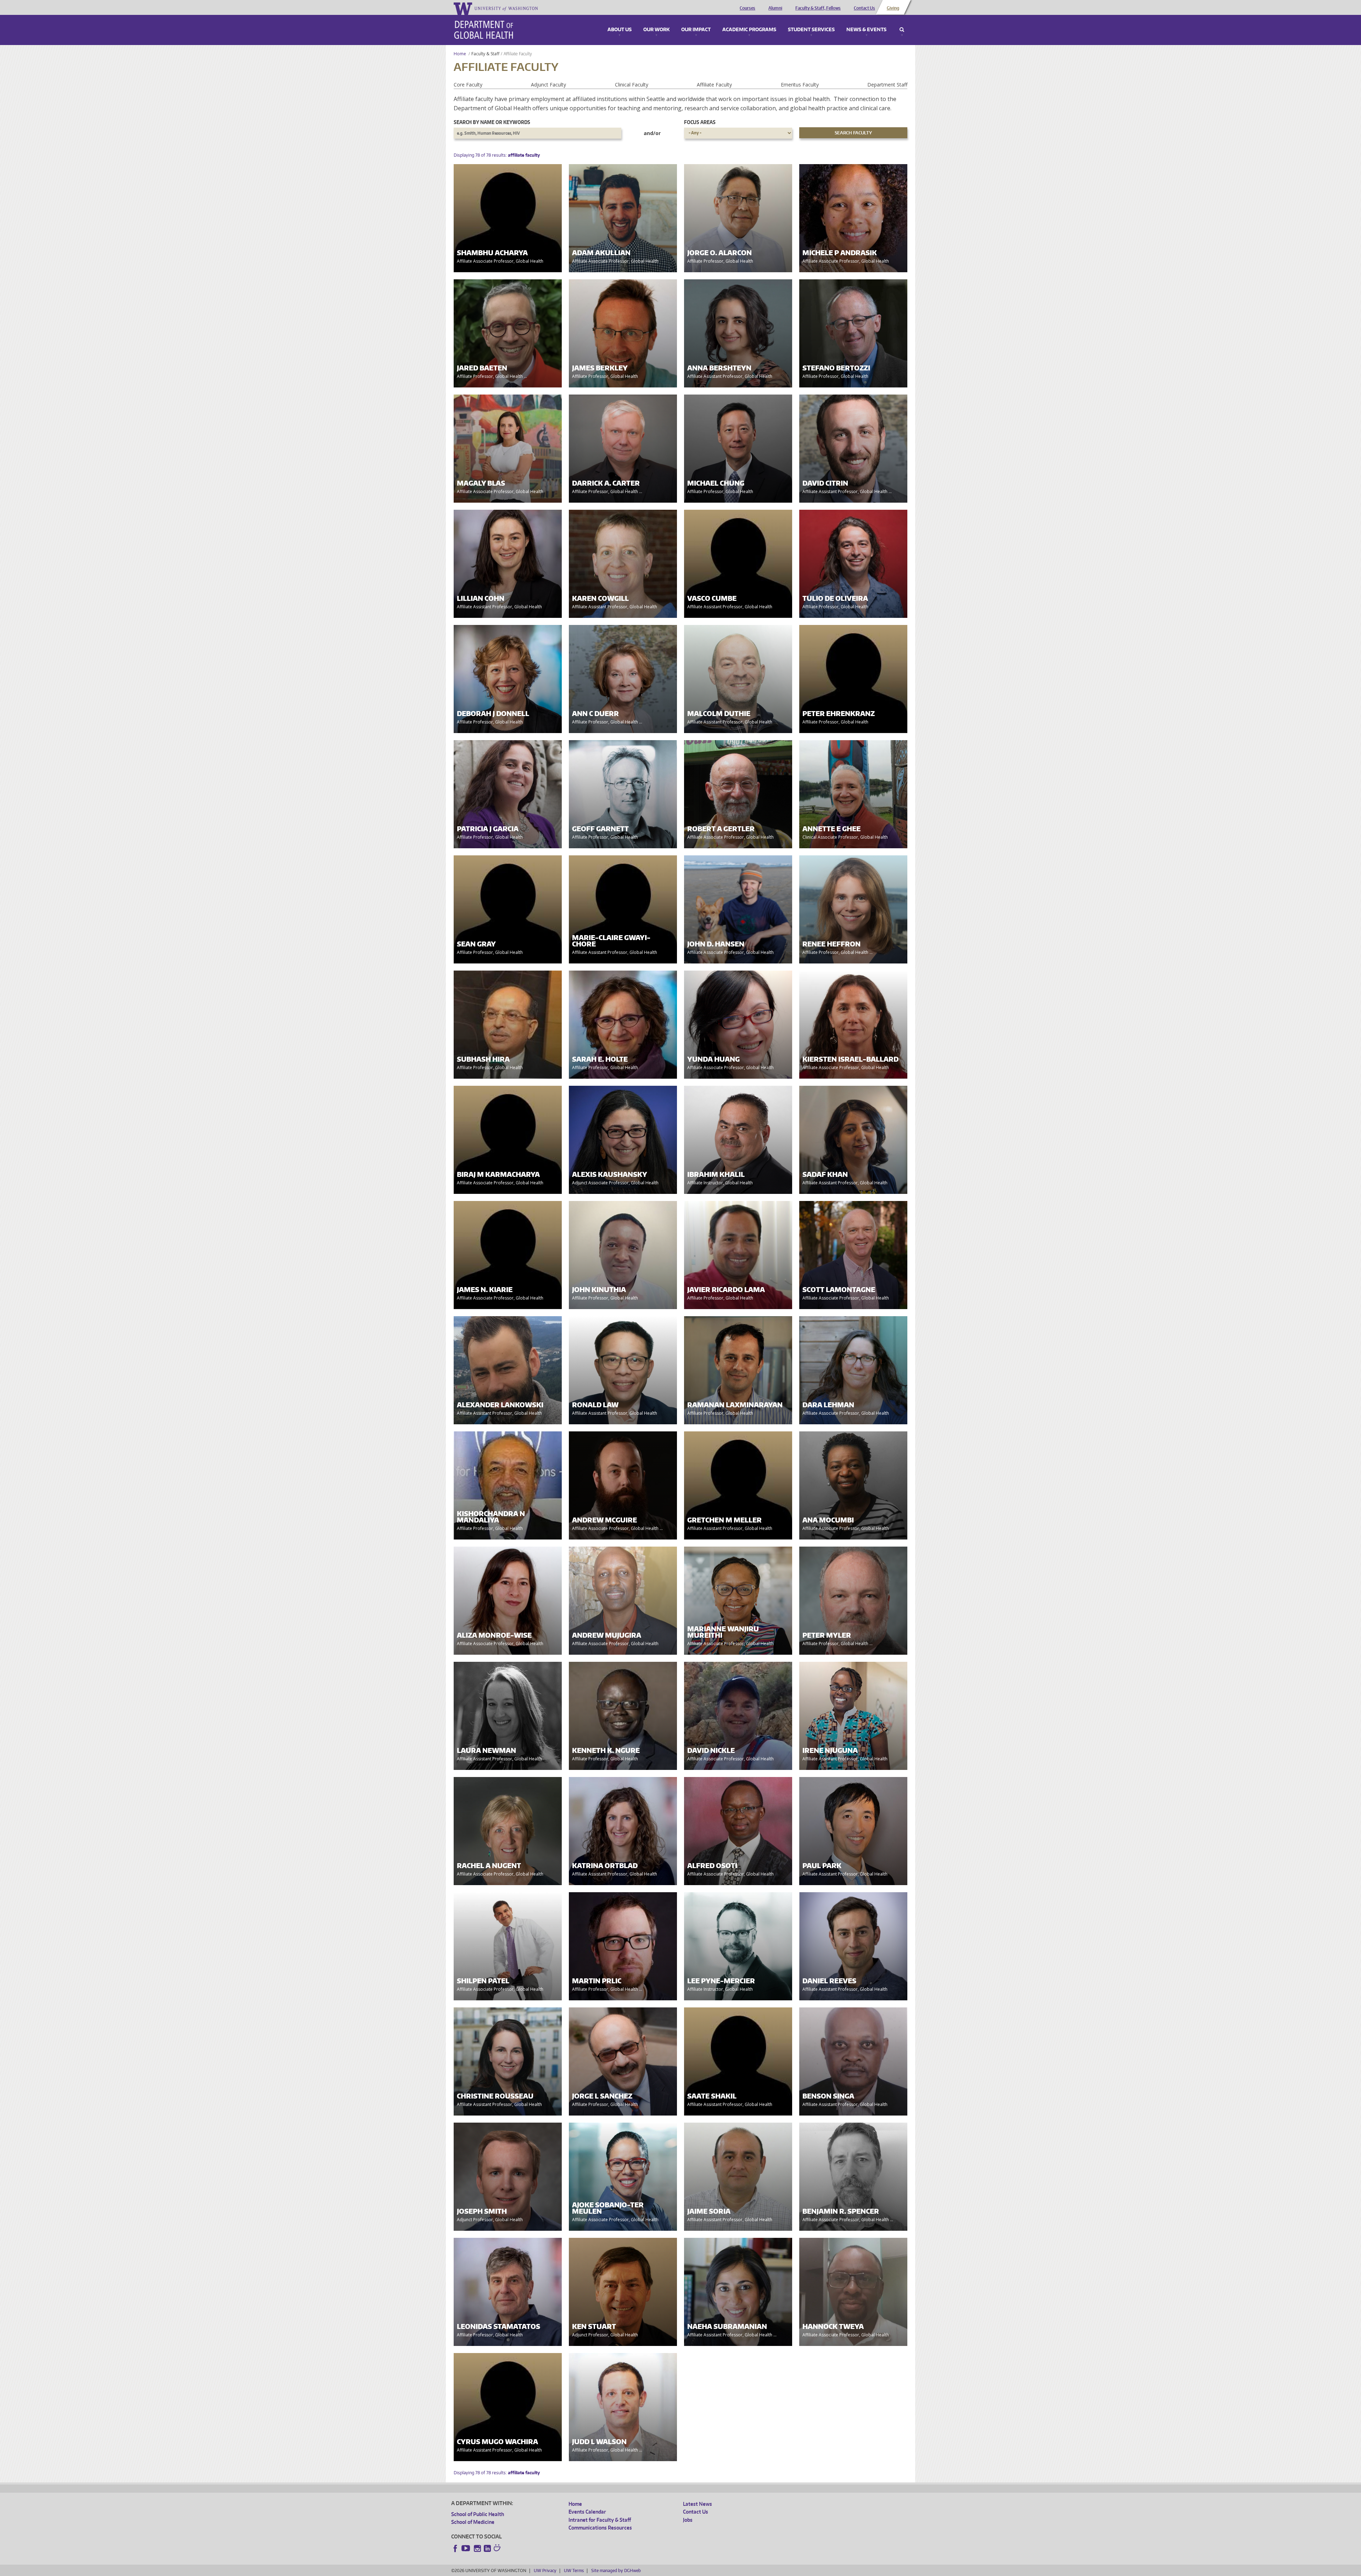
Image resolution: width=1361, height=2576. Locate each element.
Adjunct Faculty (548, 85)
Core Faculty (468, 85)
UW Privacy (545, 2571)
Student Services (811, 30)
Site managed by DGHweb (616, 2571)
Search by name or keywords (492, 122)
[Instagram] (477, 2548)
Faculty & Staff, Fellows (818, 8)
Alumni (775, 8)
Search (902, 30)
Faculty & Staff (485, 54)
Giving (893, 8)
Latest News (698, 2504)
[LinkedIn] (487, 2548)
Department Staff (887, 85)
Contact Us (864, 8)
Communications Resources (600, 2528)
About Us (620, 30)
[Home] (484, 30)
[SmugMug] (498, 2549)
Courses (747, 8)
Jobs (688, 2520)
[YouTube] (466, 2548)
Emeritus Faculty (800, 85)
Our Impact (696, 30)
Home (460, 54)
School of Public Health (478, 2514)
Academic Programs (749, 30)
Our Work (656, 30)
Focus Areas (700, 122)
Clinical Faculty (632, 85)
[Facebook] (455, 2548)
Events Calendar (587, 2512)
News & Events (866, 30)
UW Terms (574, 2571)
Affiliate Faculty (714, 85)
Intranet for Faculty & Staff (600, 2520)
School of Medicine (473, 2522)
